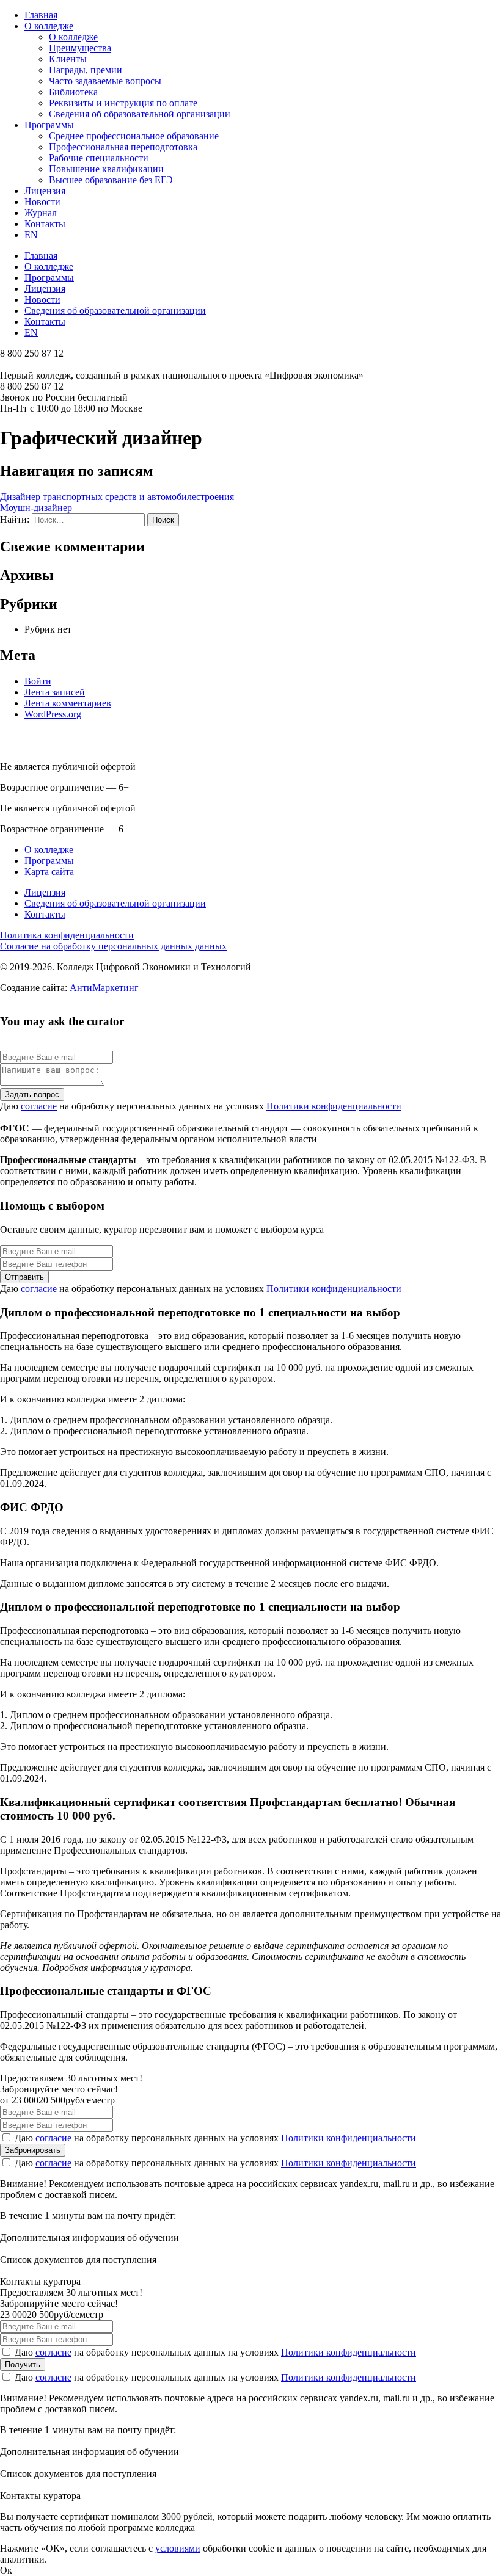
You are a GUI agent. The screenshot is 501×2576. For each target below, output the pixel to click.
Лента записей (55, 692)
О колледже (49, 26)
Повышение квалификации (106, 169)
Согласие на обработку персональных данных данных (113, 946)
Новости (42, 202)
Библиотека (73, 92)
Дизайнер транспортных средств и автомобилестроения (117, 497)
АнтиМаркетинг (104, 988)
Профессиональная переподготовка (123, 147)
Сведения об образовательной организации (140, 114)
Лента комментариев (68, 703)
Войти (38, 681)
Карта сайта (49, 872)
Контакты (45, 224)
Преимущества (80, 48)
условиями (178, 2548)
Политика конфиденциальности (67, 935)
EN (31, 235)
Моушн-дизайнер (36, 508)
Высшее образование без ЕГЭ (111, 180)
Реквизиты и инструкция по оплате (123, 103)
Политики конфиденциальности (334, 1106)
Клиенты (68, 59)
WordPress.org (53, 714)
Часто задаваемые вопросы (105, 81)
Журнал (41, 213)
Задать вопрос (32, 1094)
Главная (41, 15)
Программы (49, 125)
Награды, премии (86, 70)
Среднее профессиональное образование (134, 136)
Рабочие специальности (99, 158)
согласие (39, 1106)
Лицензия (45, 191)
